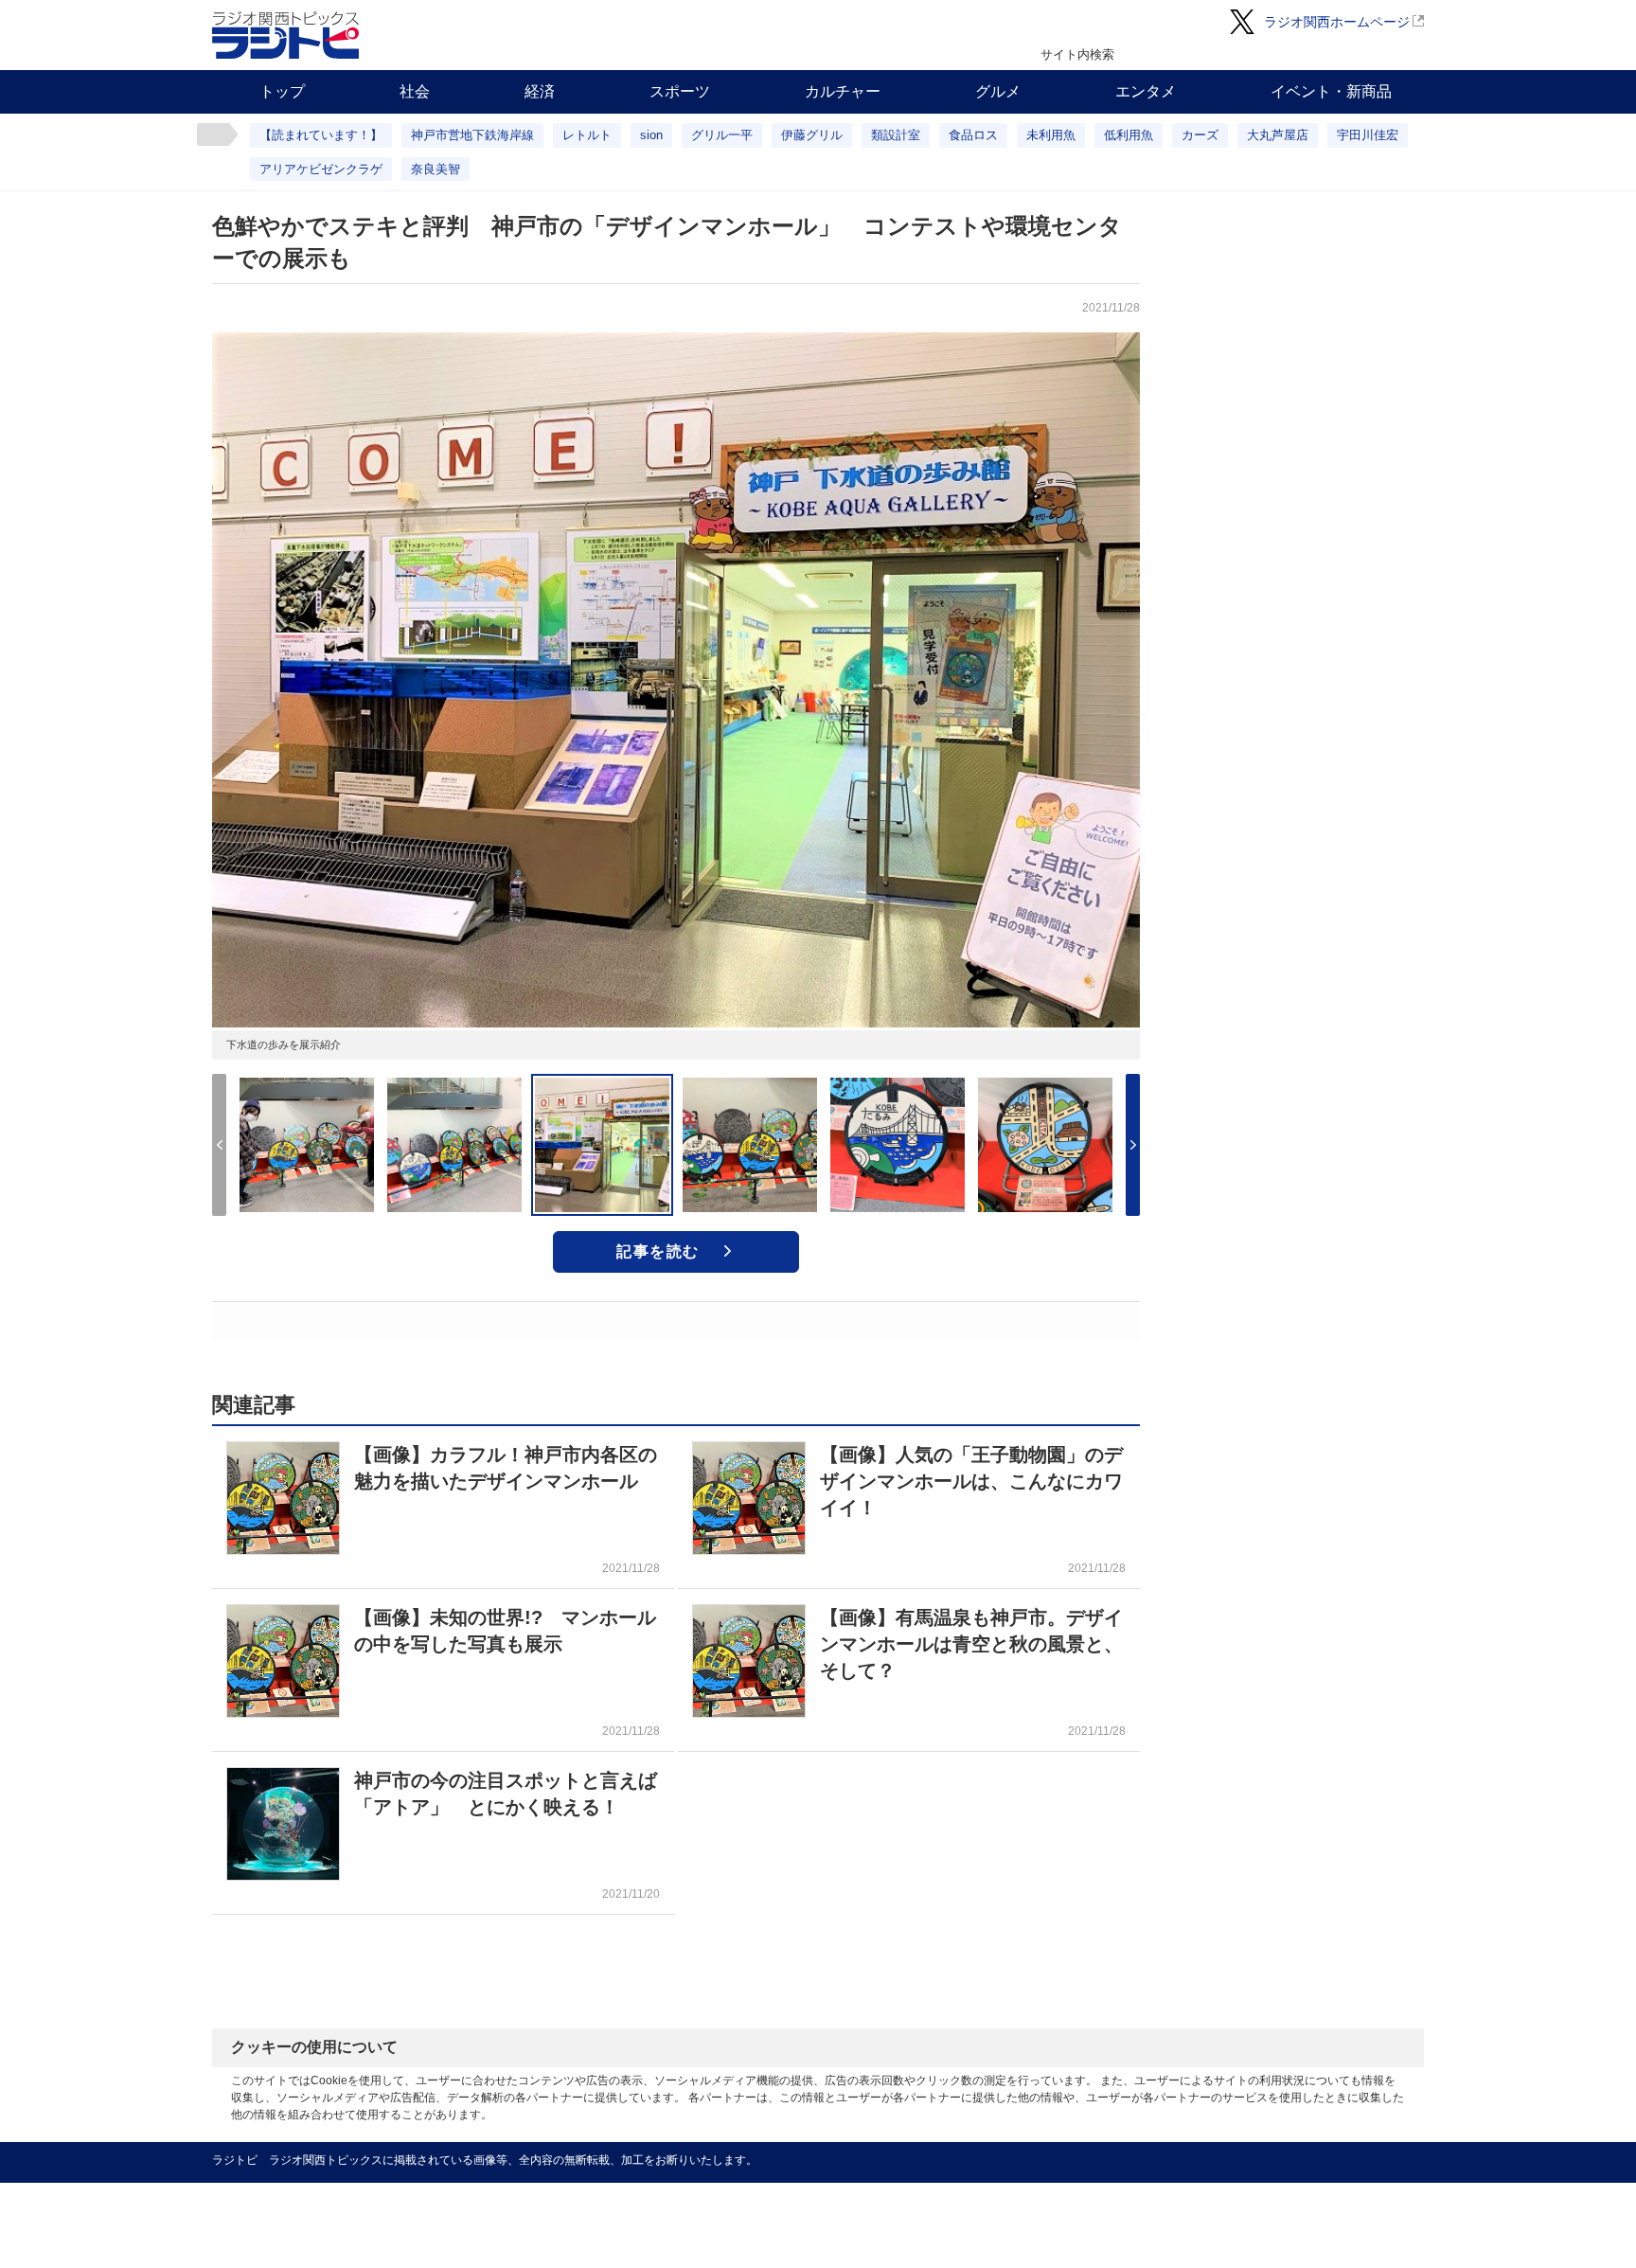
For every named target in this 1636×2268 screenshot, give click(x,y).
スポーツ (680, 91)
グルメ (998, 91)
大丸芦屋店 (1278, 135)
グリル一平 (722, 135)
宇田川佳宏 (1368, 135)
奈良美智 (436, 169)
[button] (1133, 1145)
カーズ (1200, 135)
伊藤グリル (812, 135)
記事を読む (658, 1251)
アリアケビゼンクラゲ (321, 169)
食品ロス (973, 135)
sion (651, 135)
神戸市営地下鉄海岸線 (472, 135)
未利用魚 (1051, 135)
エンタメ (1146, 91)
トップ (282, 91)
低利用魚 (1129, 135)
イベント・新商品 (1331, 91)
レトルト (587, 135)
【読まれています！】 (321, 135)
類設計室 (896, 135)
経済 (540, 91)
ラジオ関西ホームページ (1337, 22)
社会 (415, 91)
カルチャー (843, 91)
